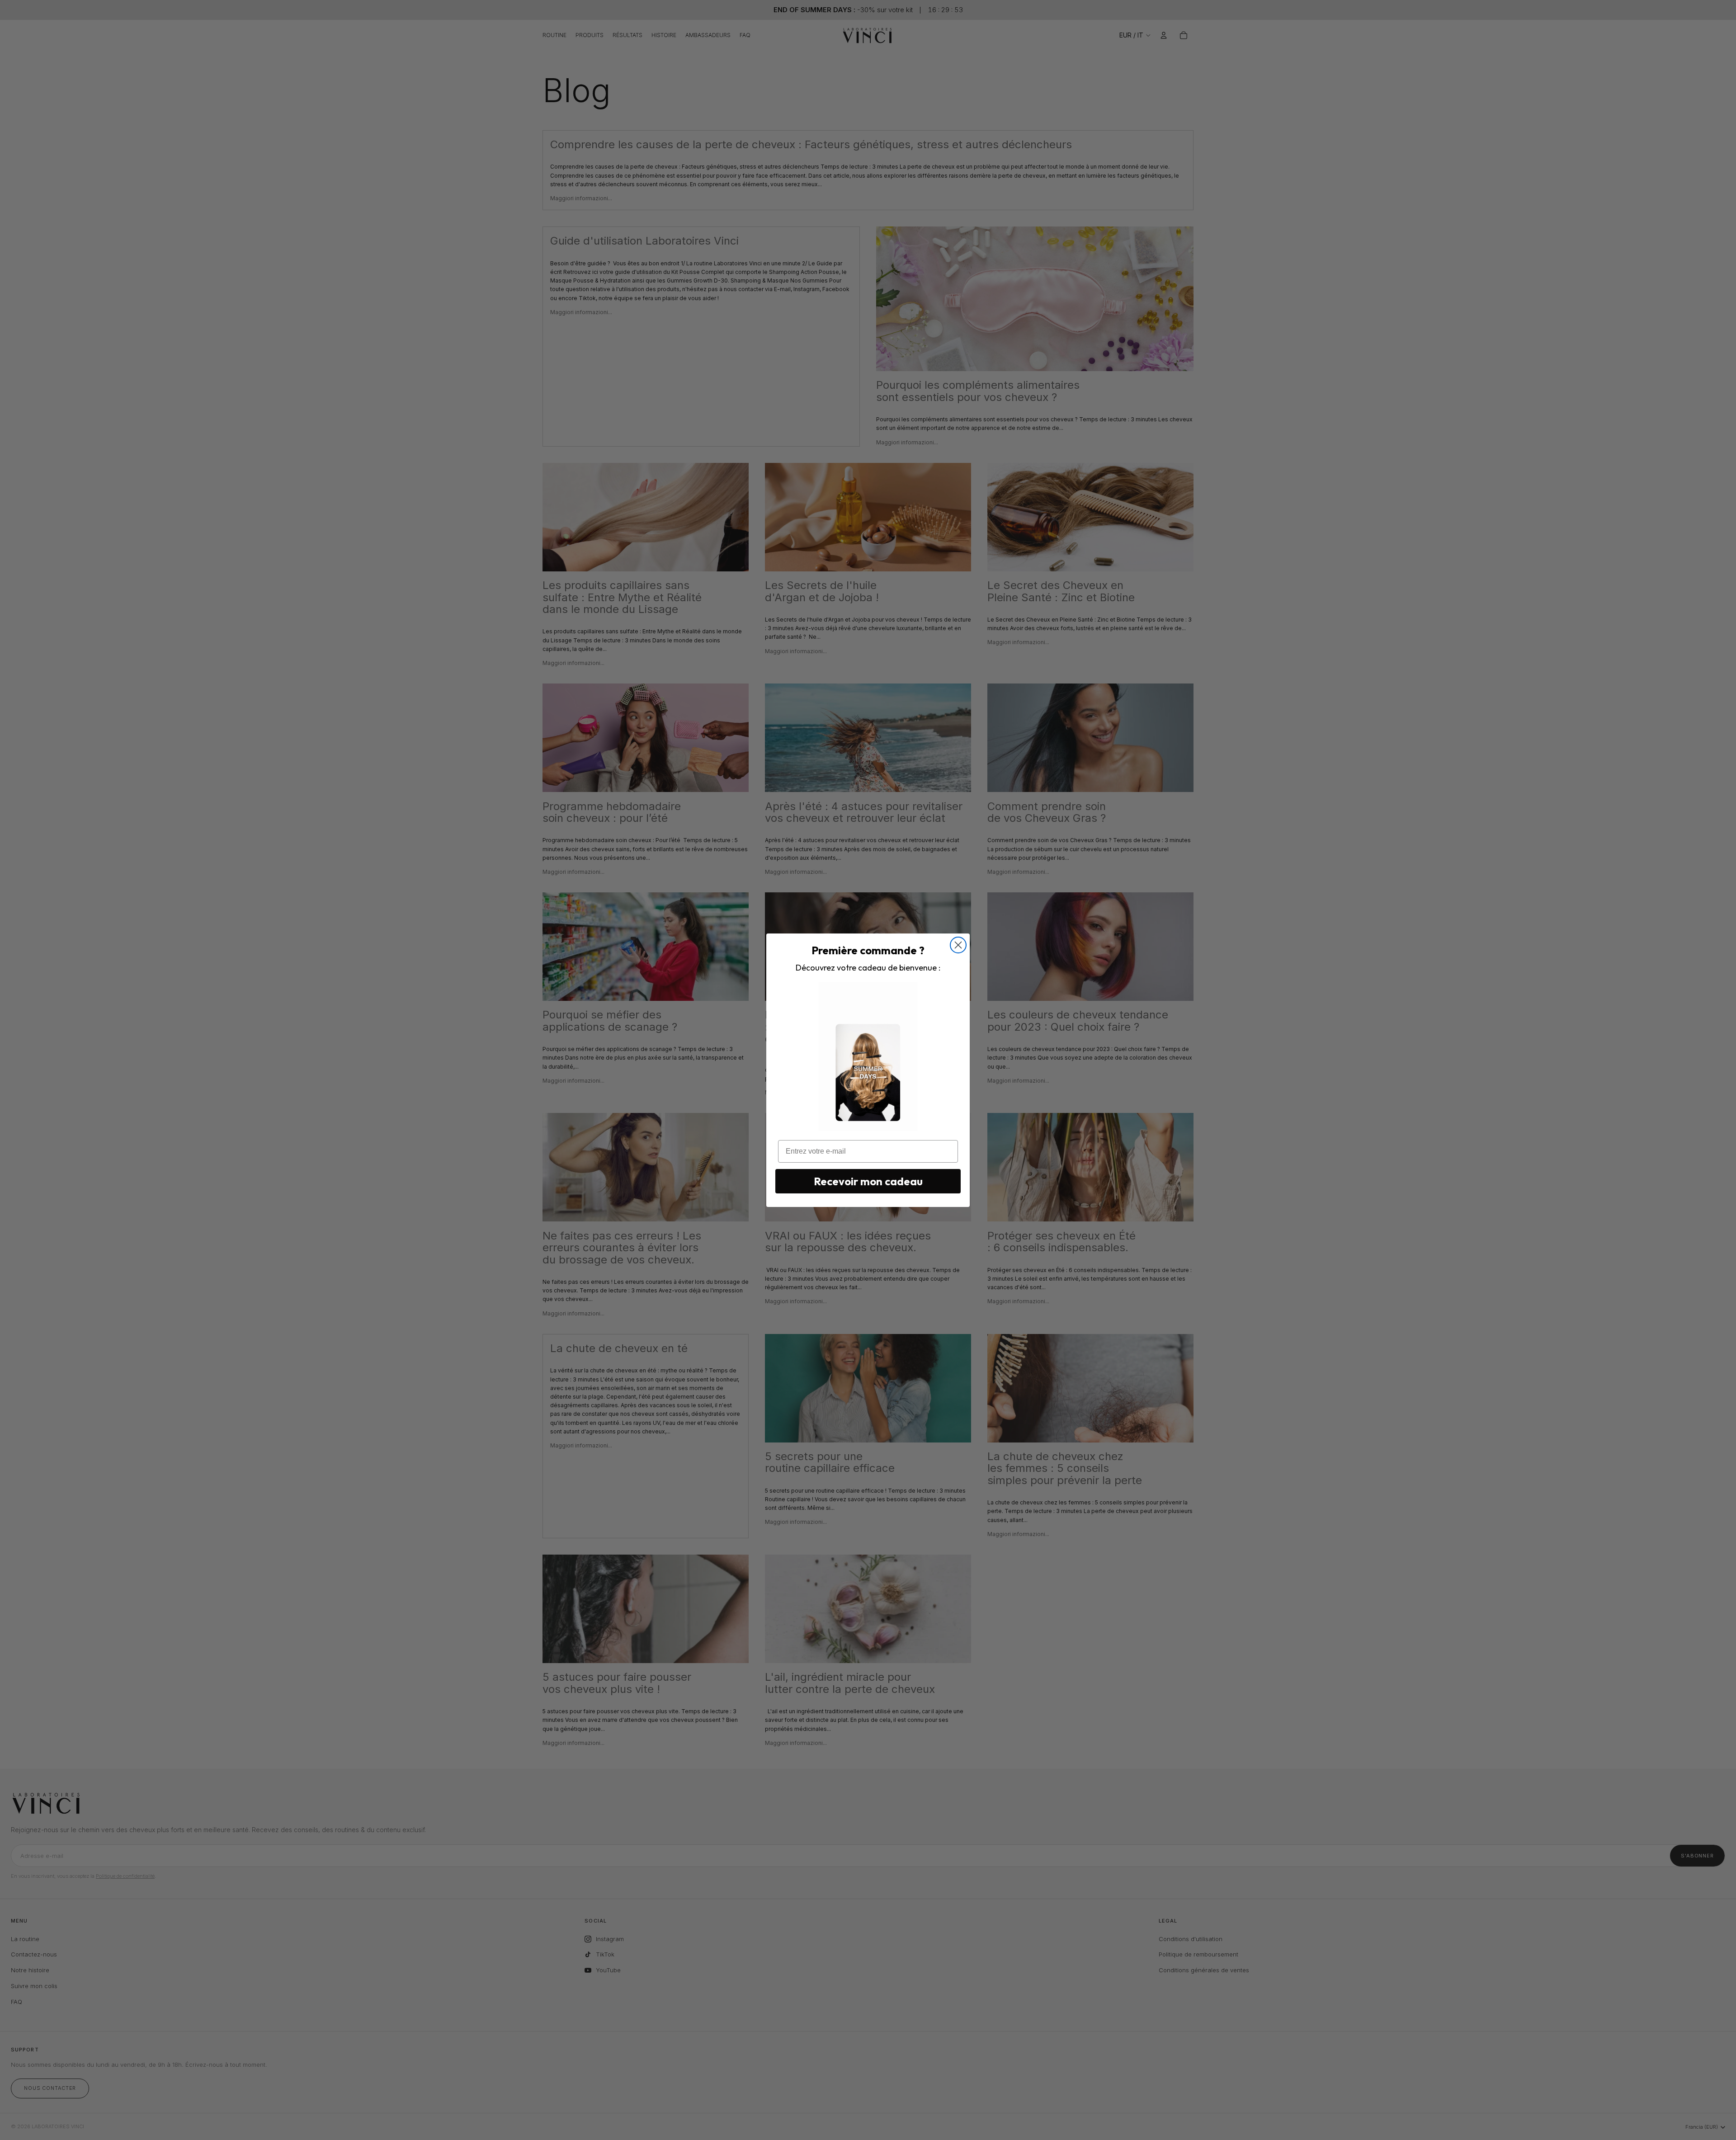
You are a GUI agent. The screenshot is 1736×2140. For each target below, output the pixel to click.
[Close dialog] (958, 945)
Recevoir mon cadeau (868, 1181)
